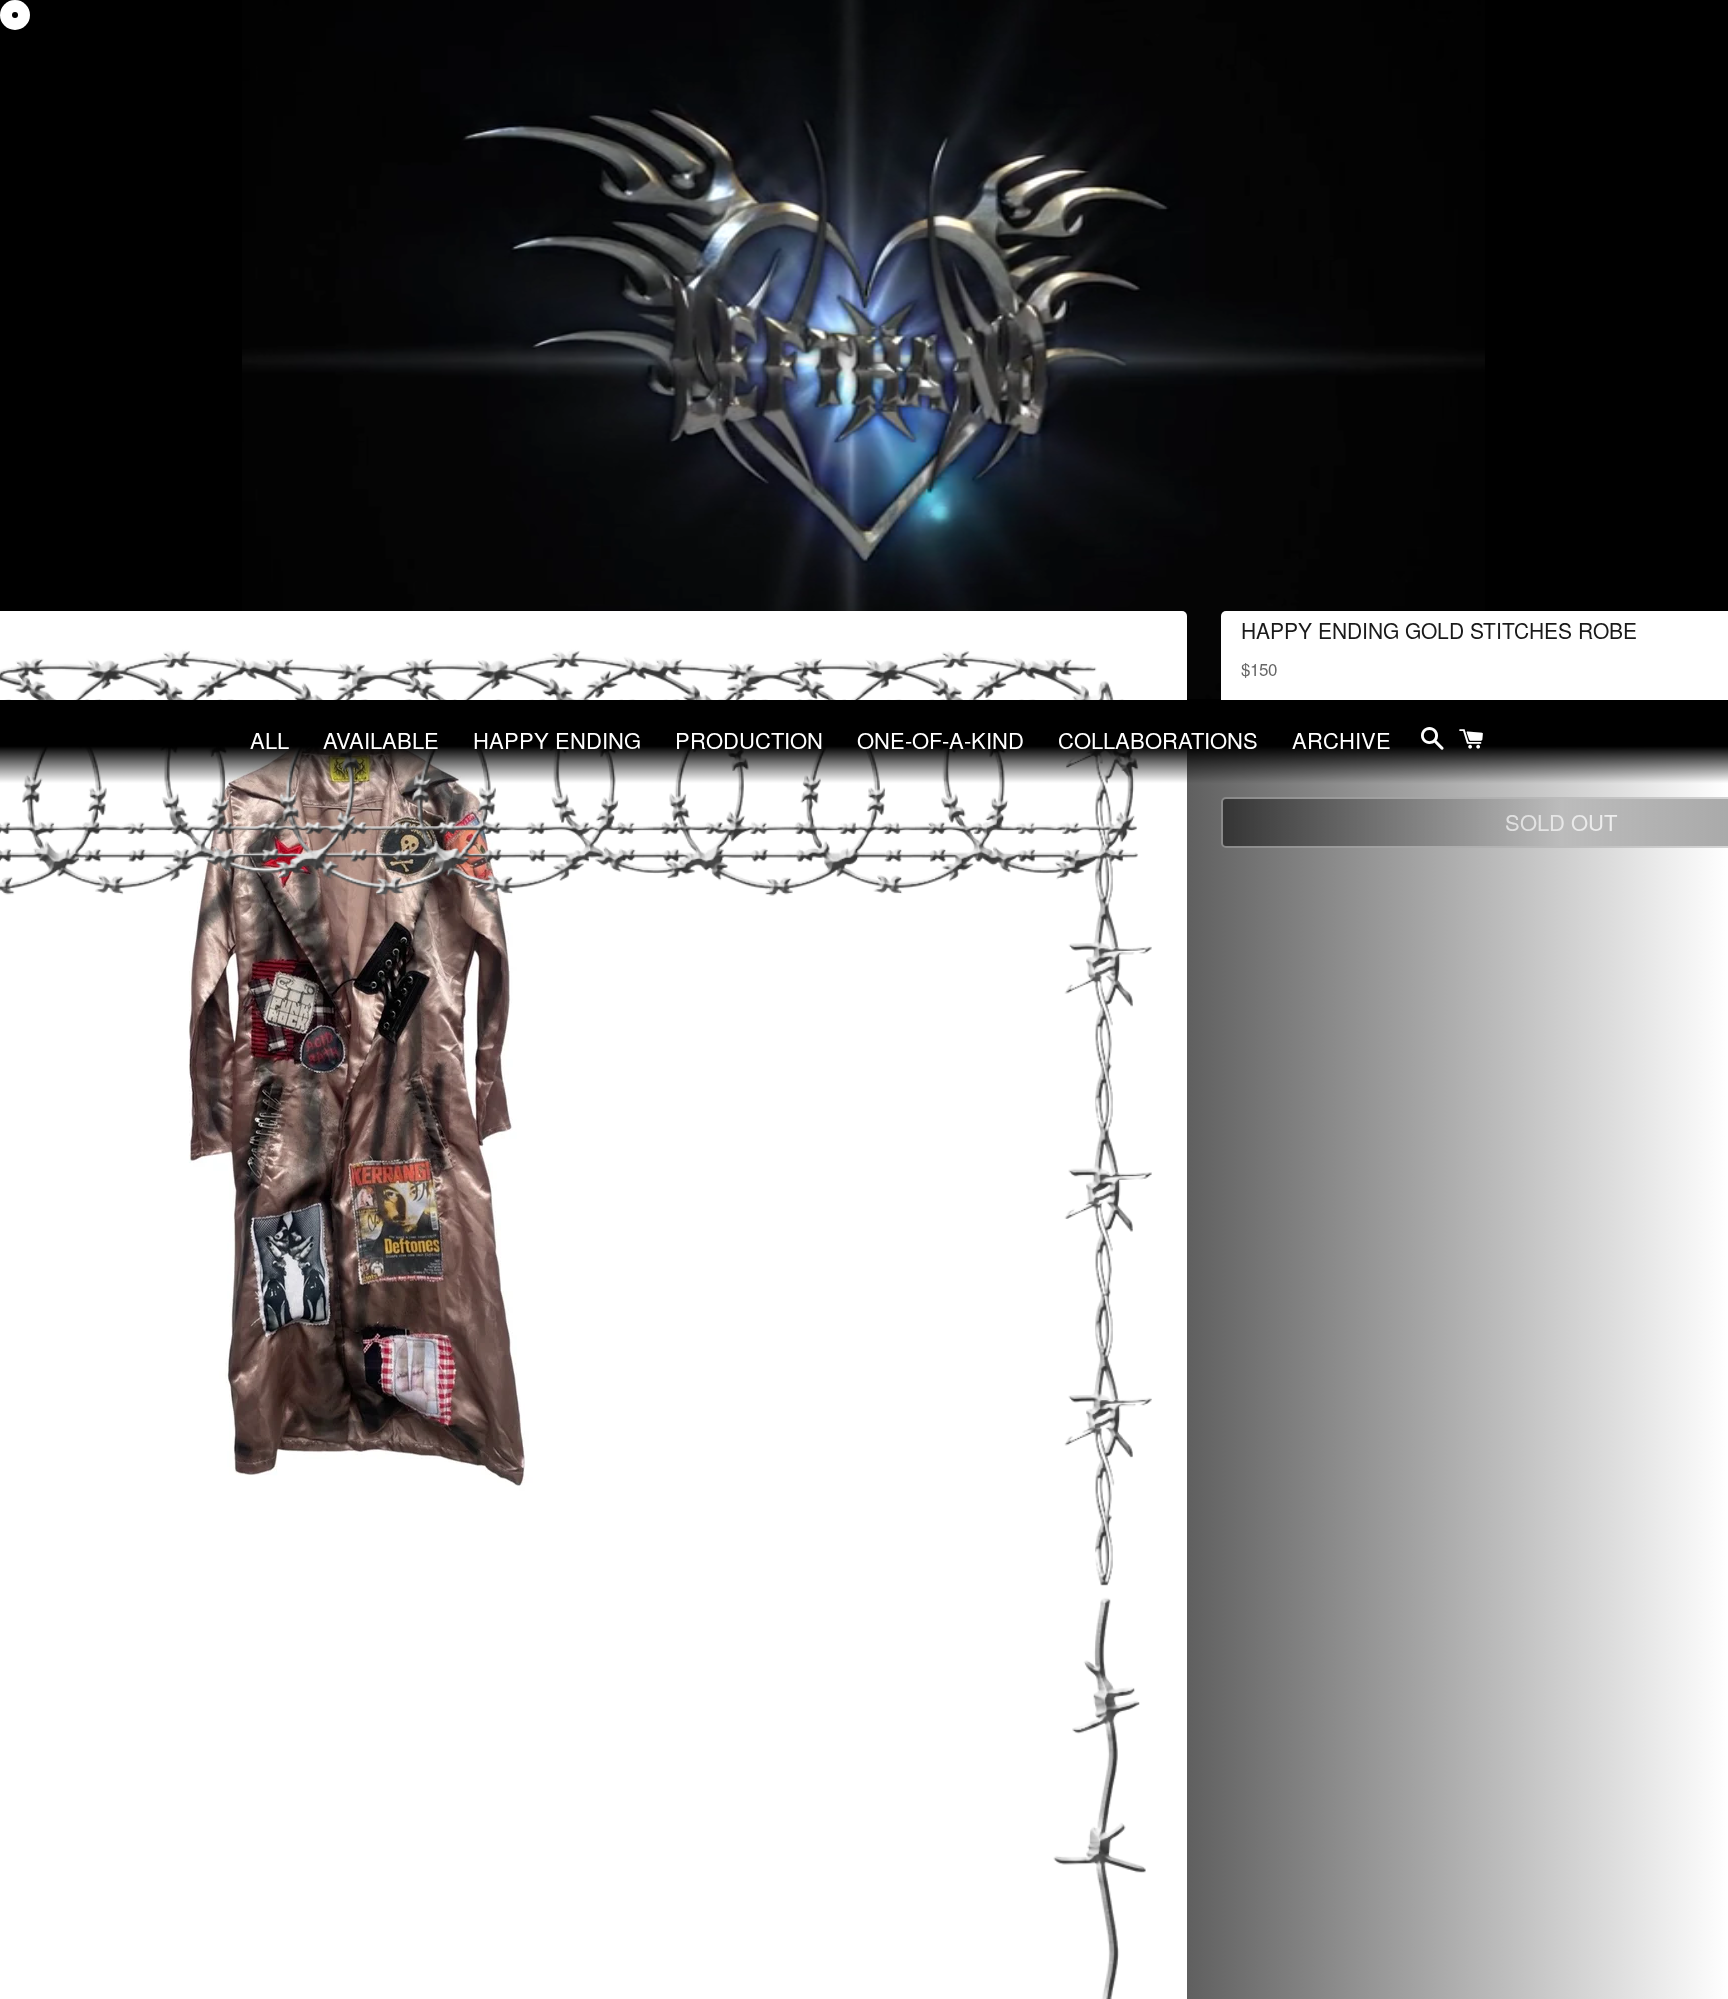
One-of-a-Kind (940, 739)
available (381, 739)
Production (749, 739)
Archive (1341, 739)
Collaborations (1158, 739)
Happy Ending (557, 739)
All (269, 739)
